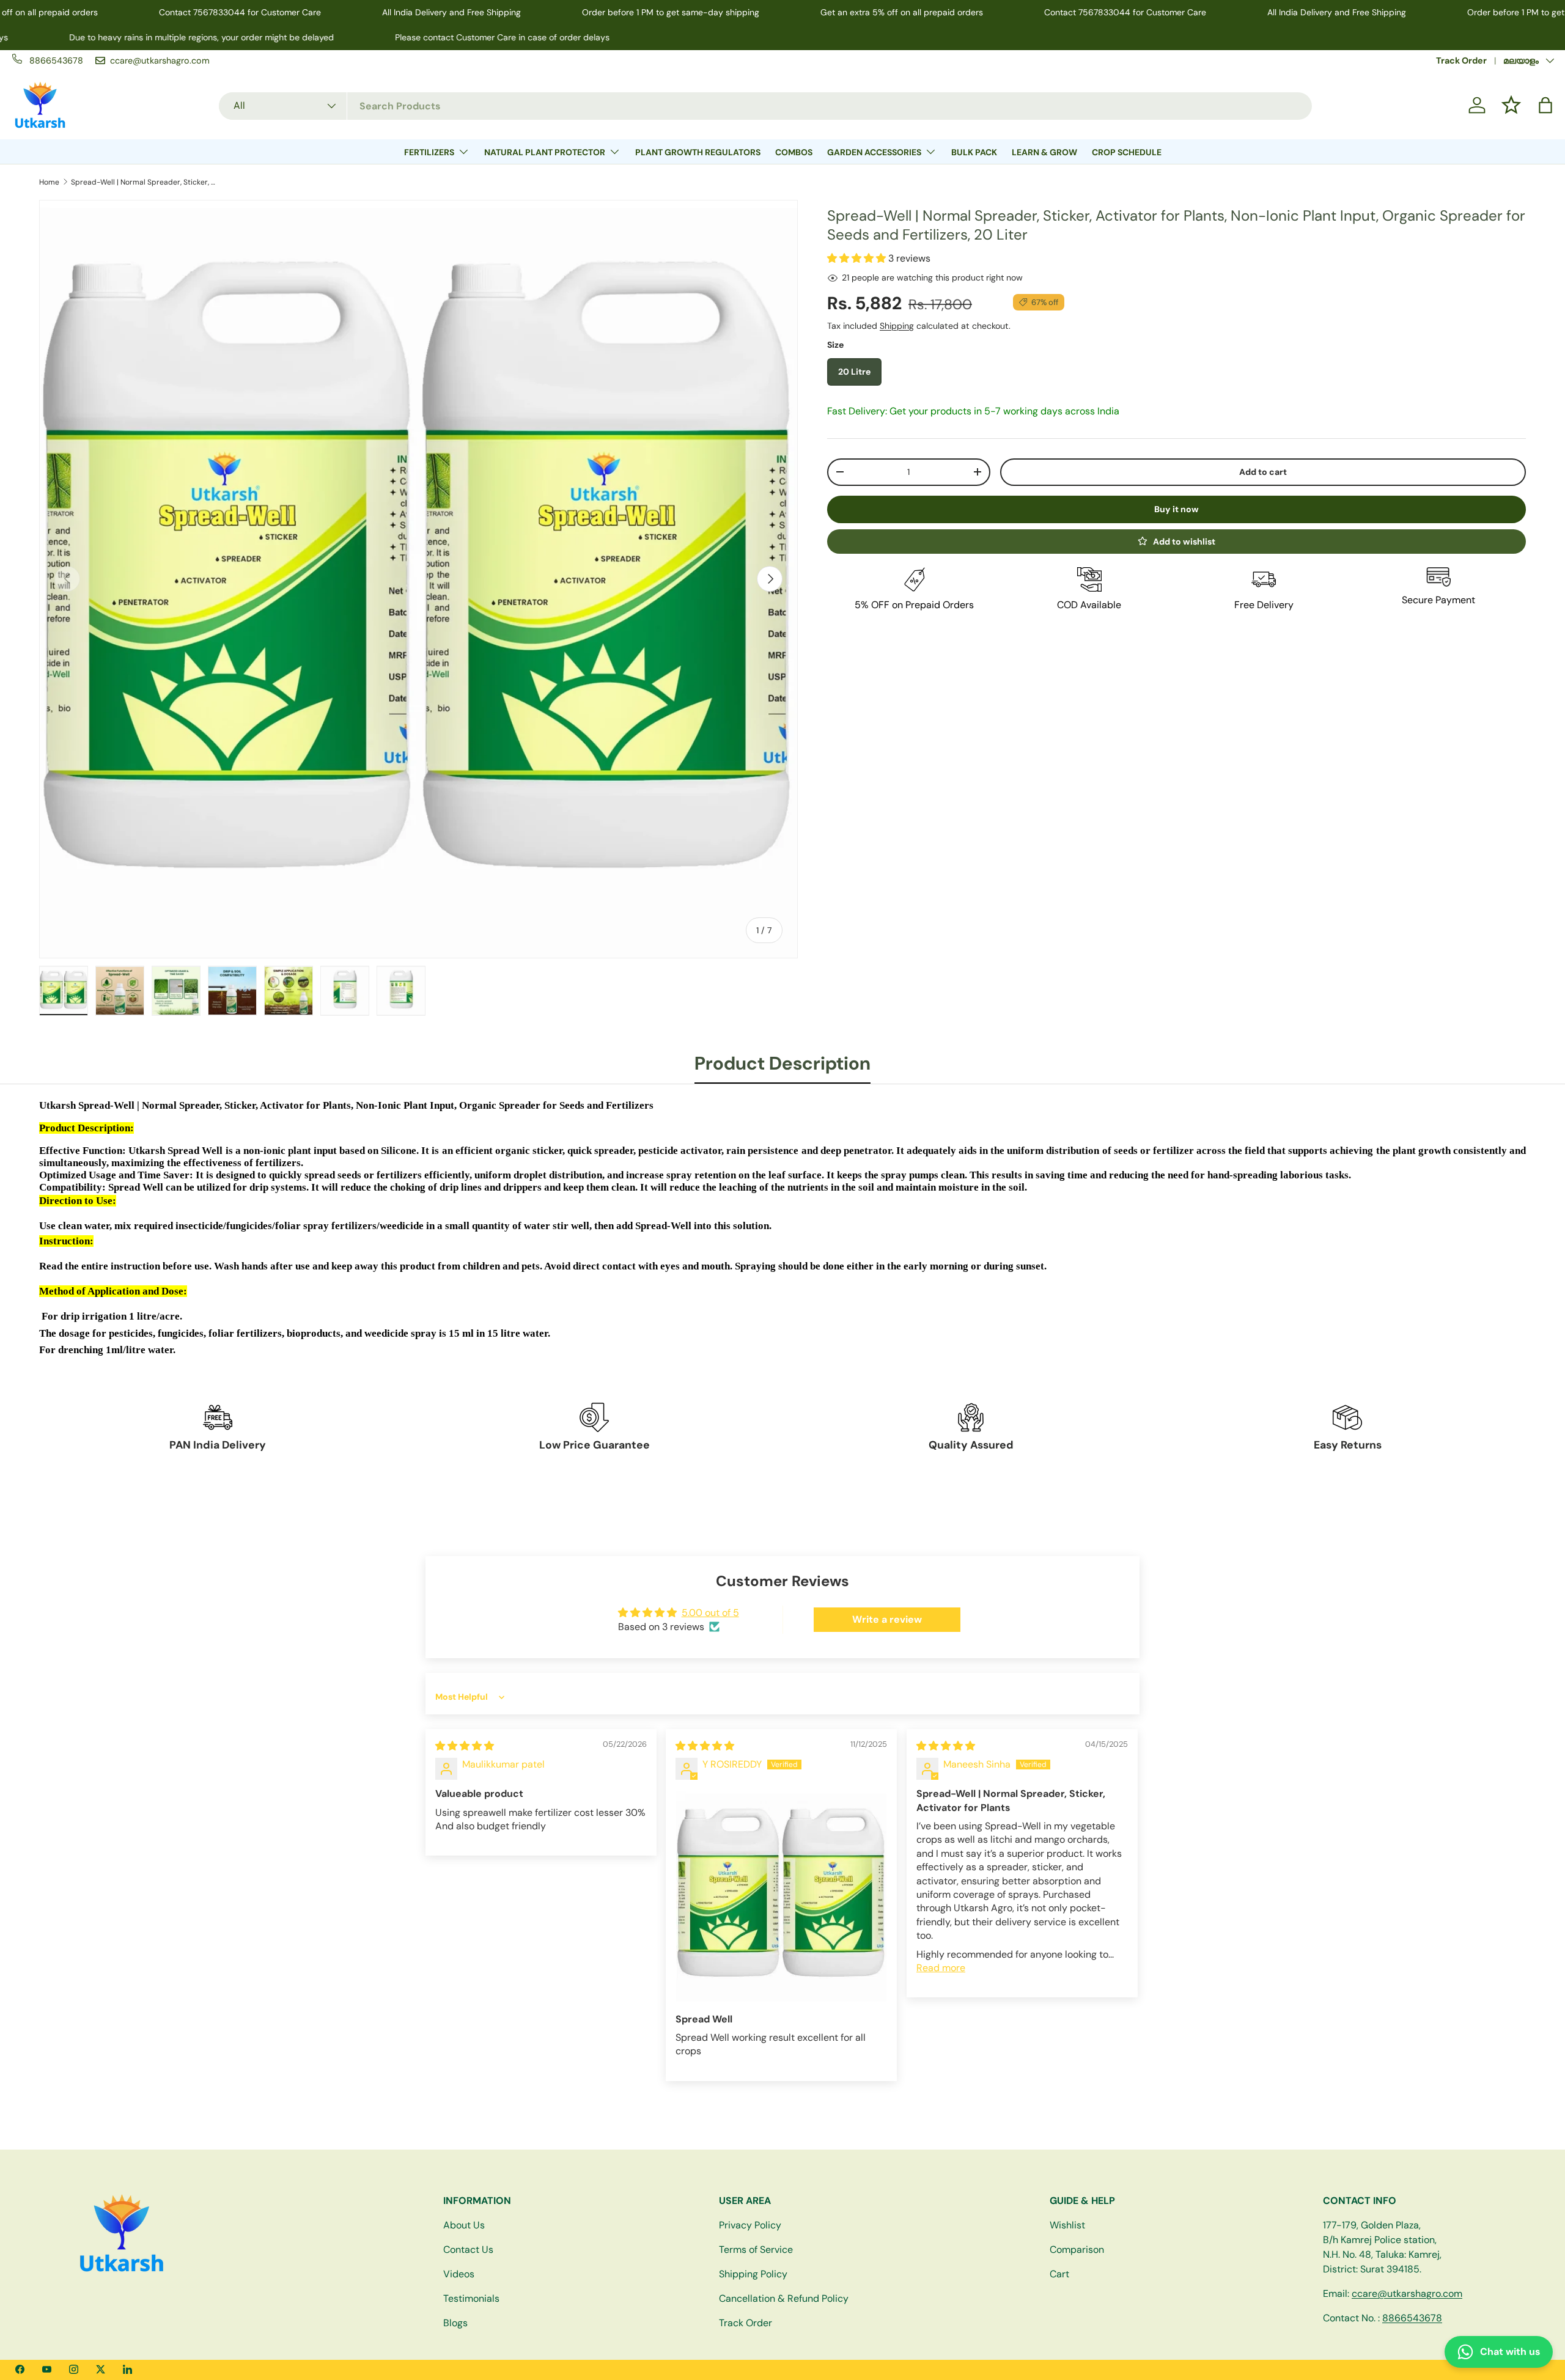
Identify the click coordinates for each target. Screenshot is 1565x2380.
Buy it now (1177, 509)
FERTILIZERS (429, 152)
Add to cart (1263, 472)
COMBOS (794, 152)
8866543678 (1412, 2318)
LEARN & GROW (1044, 152)
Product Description (782, 1063)
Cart (1059, 2274)
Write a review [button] (887, 1619)
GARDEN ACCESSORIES (874, 152)
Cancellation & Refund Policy (784, 2298)
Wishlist (1067, 2225)
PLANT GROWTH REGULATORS (698, 152)
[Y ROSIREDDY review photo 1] (781, 1897)
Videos (459, 2274)
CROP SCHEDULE (1127, 152)
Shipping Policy (753, 2274)
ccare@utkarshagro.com (1407, 2294)
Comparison (1077, 2250)
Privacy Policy (750, 2225)
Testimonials (471, 2298)
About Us (464, 2225)
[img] (465, 1746)
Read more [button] (941, 1968)
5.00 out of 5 (710, 1613)
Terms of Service (756, 2250)
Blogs (455, 2323)
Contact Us (468, 2250)
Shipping (897, 326)
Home (49, 182)
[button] (1545, 105)
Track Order (1461, 61)
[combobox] (765, 105)
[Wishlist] (1511, 105)
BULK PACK (974, 152)
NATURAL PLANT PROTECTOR (545, 152)
